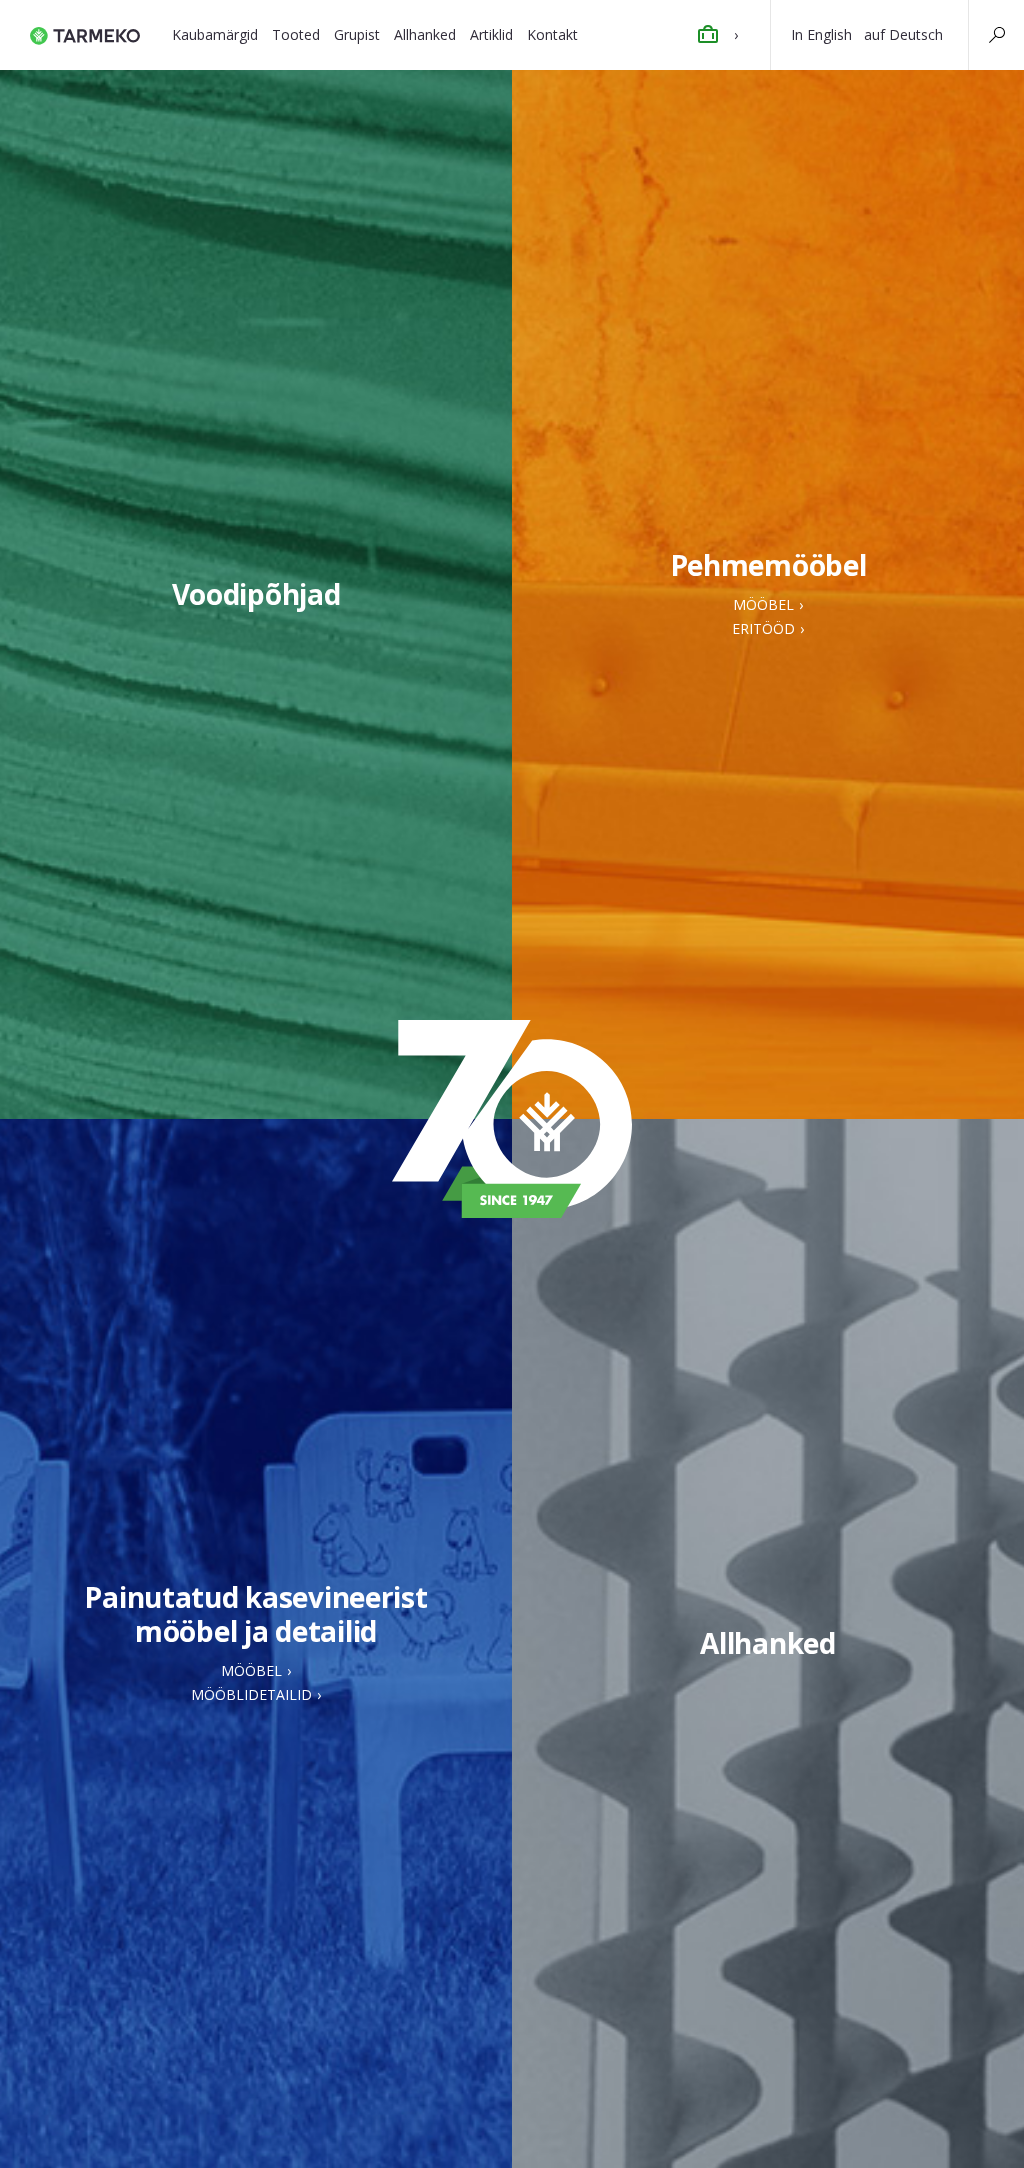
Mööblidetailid (251, 1694)
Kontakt (552, 34)
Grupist (357, 34)
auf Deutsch (903, 34)
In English (821, 34)
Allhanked (425, 34)
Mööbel (763, 604)
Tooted (296, 34)
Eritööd (763, 628)
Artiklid (491, 34)
